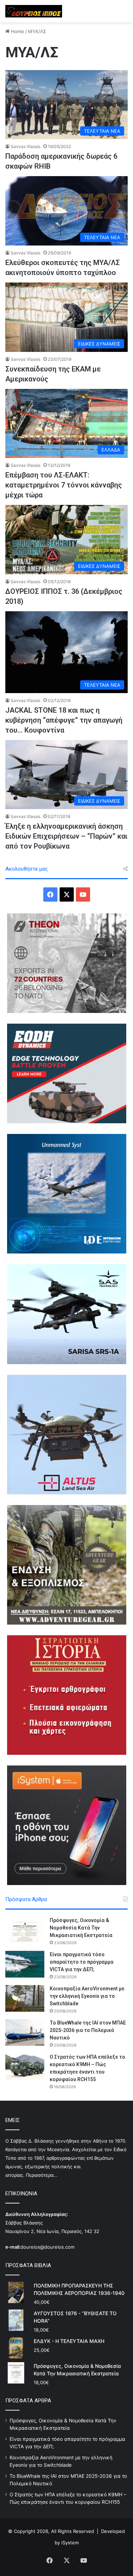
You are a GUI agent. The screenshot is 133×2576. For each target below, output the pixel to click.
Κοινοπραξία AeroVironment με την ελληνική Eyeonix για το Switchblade (87, 1996)
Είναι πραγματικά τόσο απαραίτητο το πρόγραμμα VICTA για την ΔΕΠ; (82, 1962)
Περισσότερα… (42, 2175)
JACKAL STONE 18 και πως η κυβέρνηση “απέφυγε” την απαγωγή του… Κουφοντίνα (64, 720)
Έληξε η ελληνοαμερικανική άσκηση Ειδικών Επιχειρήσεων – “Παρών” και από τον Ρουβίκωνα (66, 836)
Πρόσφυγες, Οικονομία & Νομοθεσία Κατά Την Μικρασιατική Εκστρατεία (81, 1928)
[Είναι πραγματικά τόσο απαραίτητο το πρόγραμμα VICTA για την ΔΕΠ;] (25, 1964)
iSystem (70, 2543)
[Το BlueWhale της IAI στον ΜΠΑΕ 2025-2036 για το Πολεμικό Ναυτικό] (25, 2033)
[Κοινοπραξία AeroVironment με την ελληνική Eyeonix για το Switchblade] (25, 1998)
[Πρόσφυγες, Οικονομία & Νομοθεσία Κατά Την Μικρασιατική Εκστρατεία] (25, 1930)
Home (17, 31)
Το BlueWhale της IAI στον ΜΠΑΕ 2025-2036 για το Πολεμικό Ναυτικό (88, 2030)
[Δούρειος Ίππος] (34, 11)
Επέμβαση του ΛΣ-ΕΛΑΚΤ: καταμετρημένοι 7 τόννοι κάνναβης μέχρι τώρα (64, 485)
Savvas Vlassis (26, 146)
